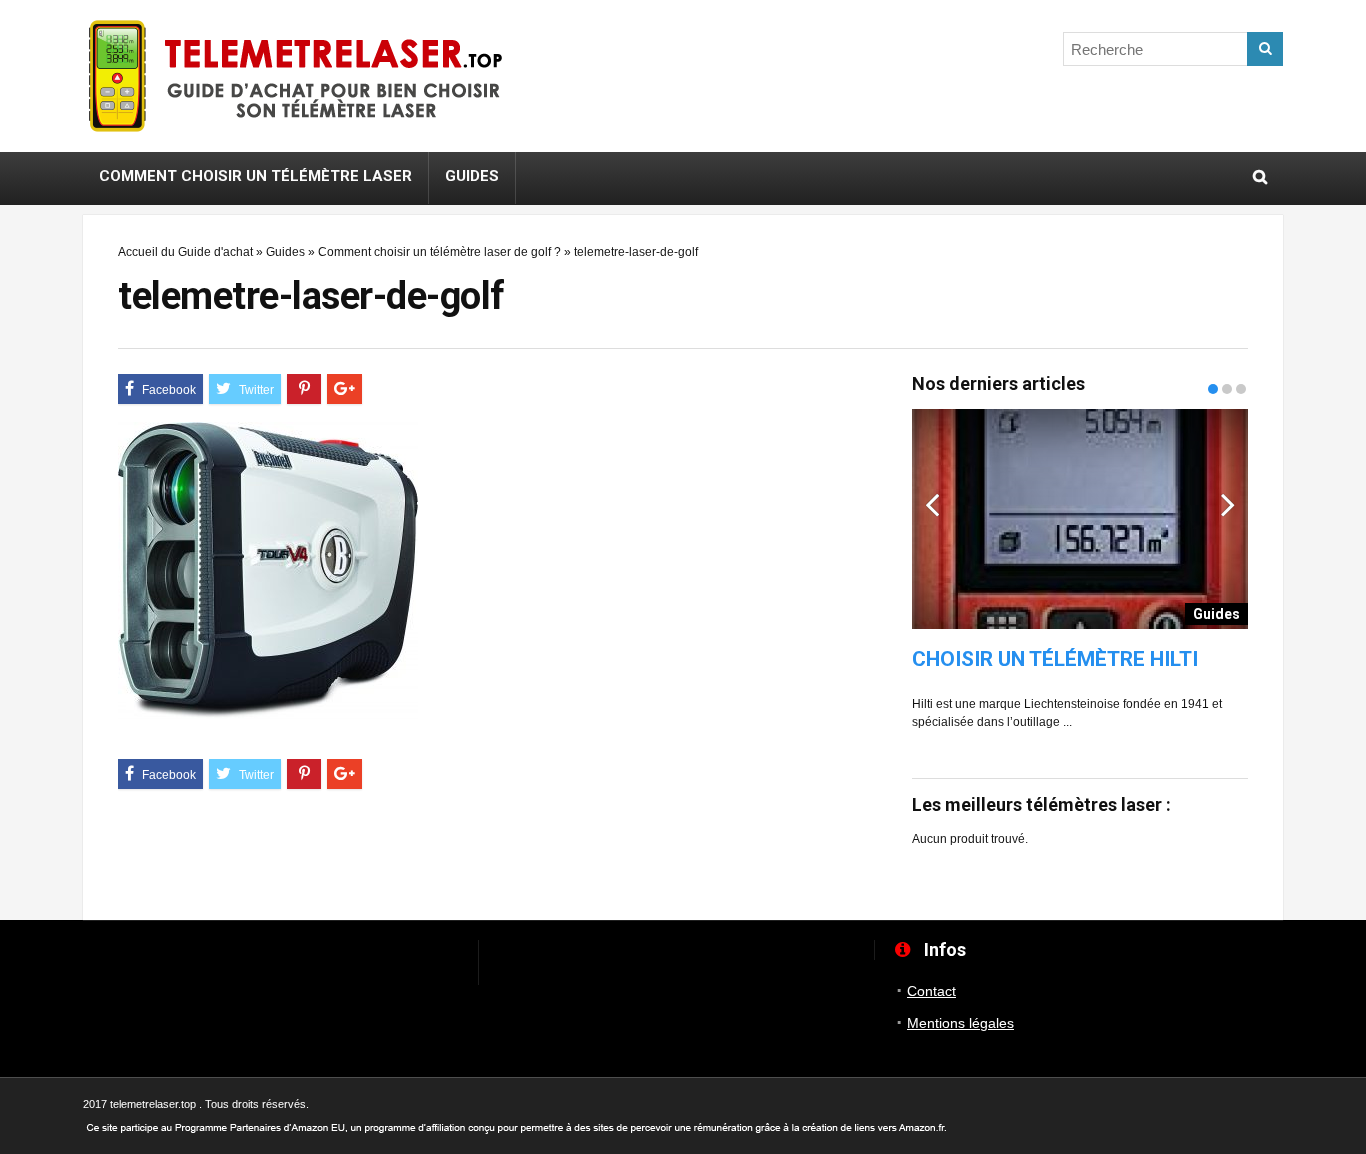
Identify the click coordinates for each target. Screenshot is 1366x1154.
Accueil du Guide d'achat (185, 252)
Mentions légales (960, 1023)
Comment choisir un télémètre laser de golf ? (439, 252)
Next (1228, 504)
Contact (931, 991)
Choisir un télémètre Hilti (1055, 659)
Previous (932, 504)
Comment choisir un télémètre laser (255, 176)
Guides (472, 176)
